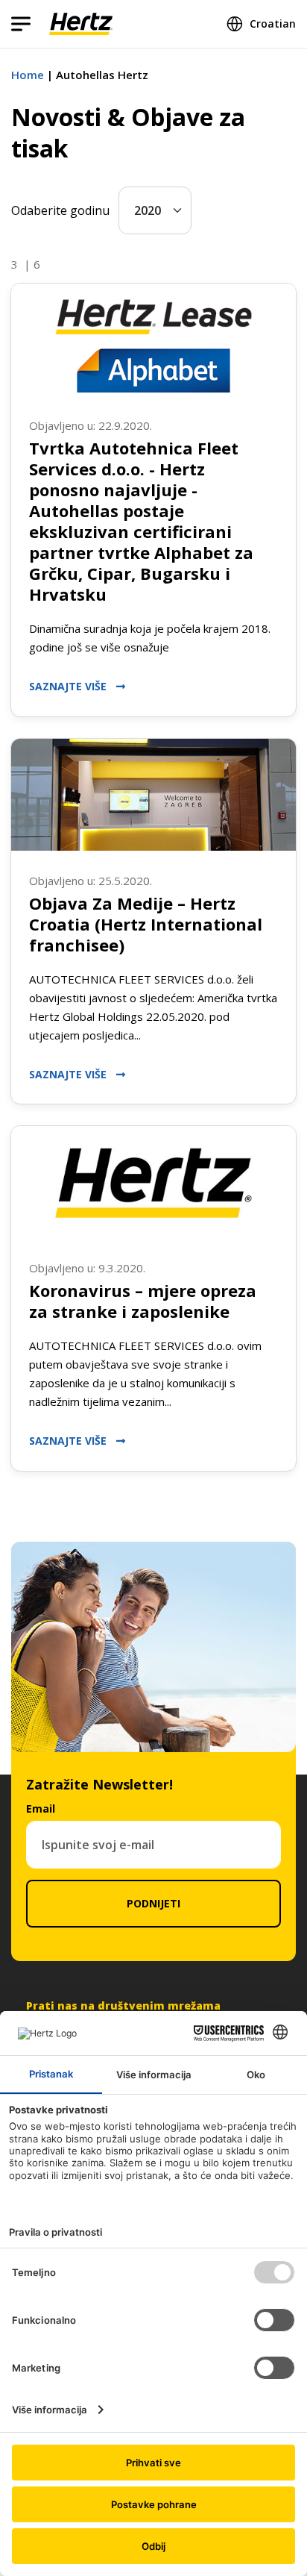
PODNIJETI (153, 1903)
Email (41, 1808)
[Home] (81, 24)
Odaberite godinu (60, 210)
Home (28, 75)
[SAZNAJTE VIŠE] (153, 340)
